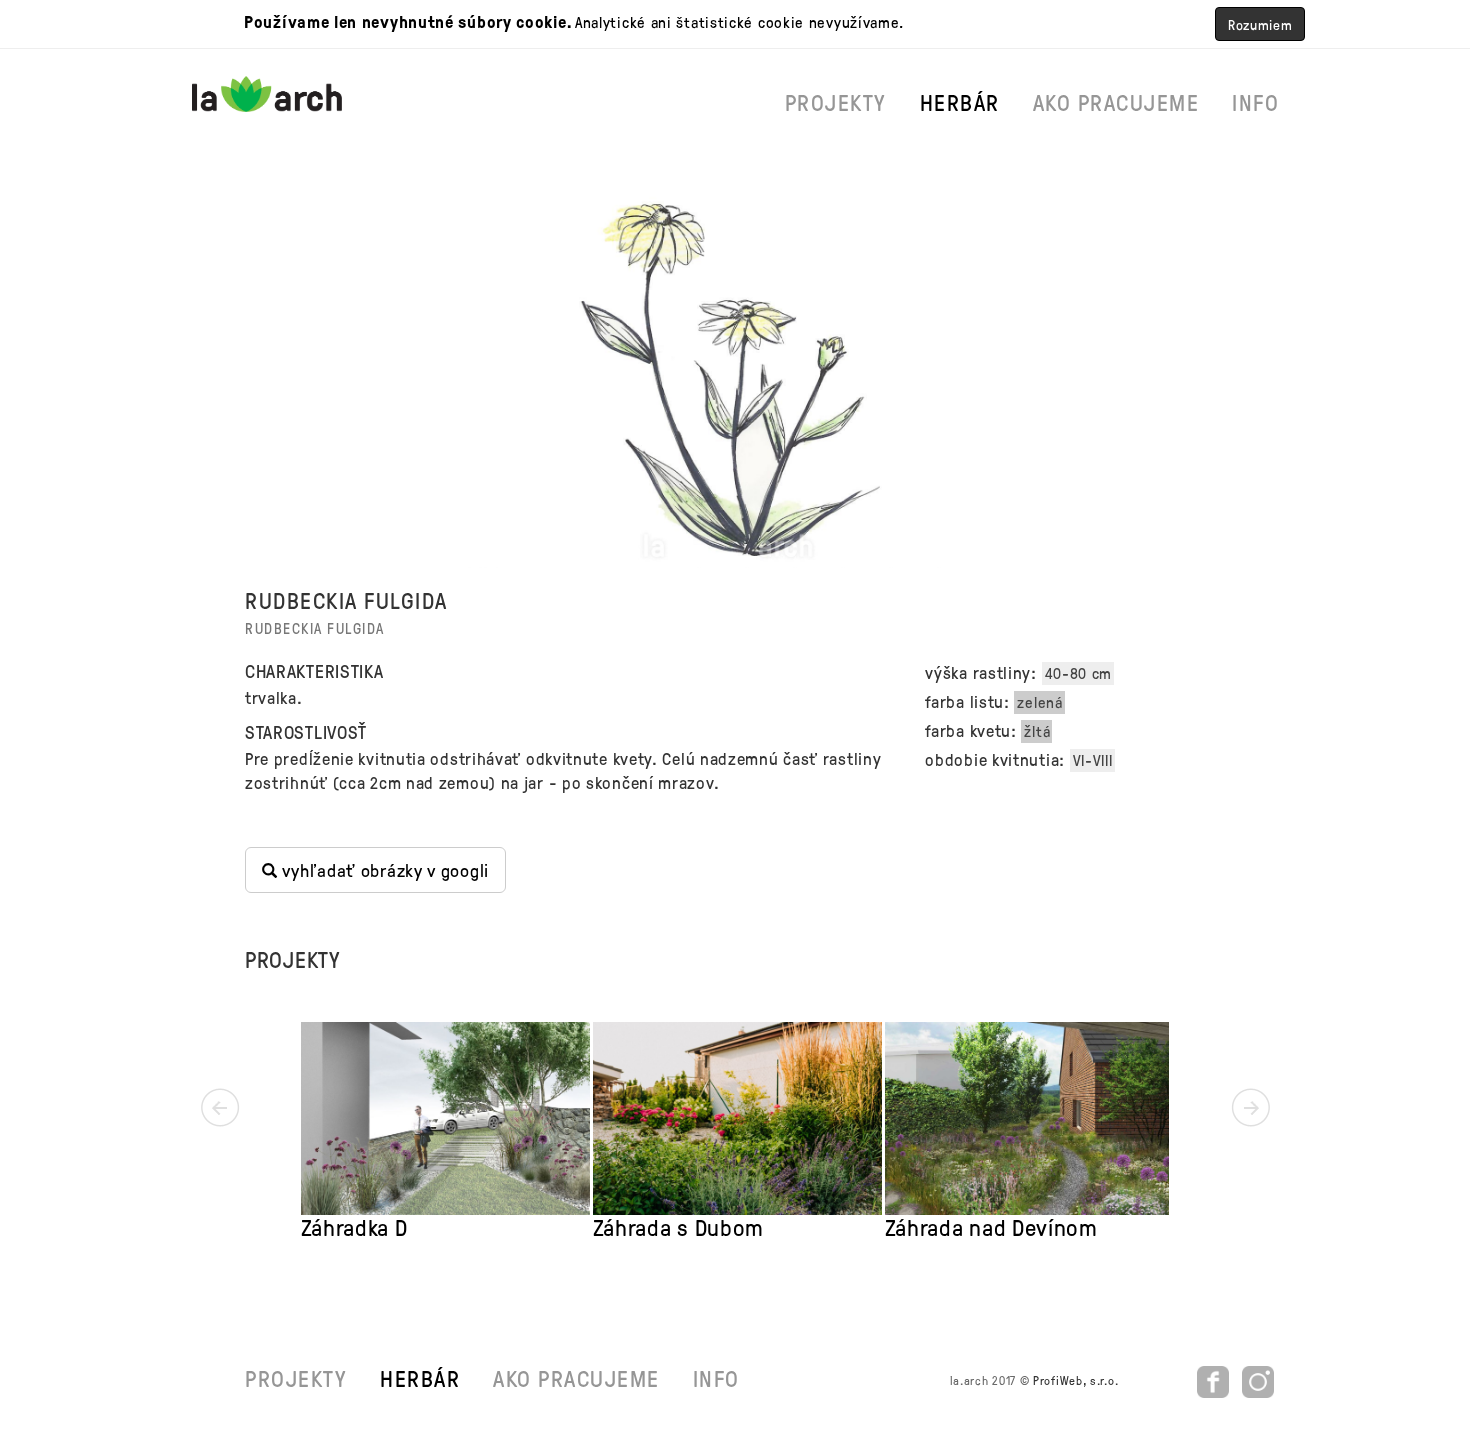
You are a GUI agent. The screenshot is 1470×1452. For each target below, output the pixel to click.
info (1255, 102)
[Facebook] (1215, 1380)
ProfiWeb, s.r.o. (1075, 1380)
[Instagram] (1258, 1380)
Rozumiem (1260, 24)
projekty (836, 102)
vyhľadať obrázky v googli (383, 869)
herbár (960, 102)
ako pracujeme (1116, 102)
